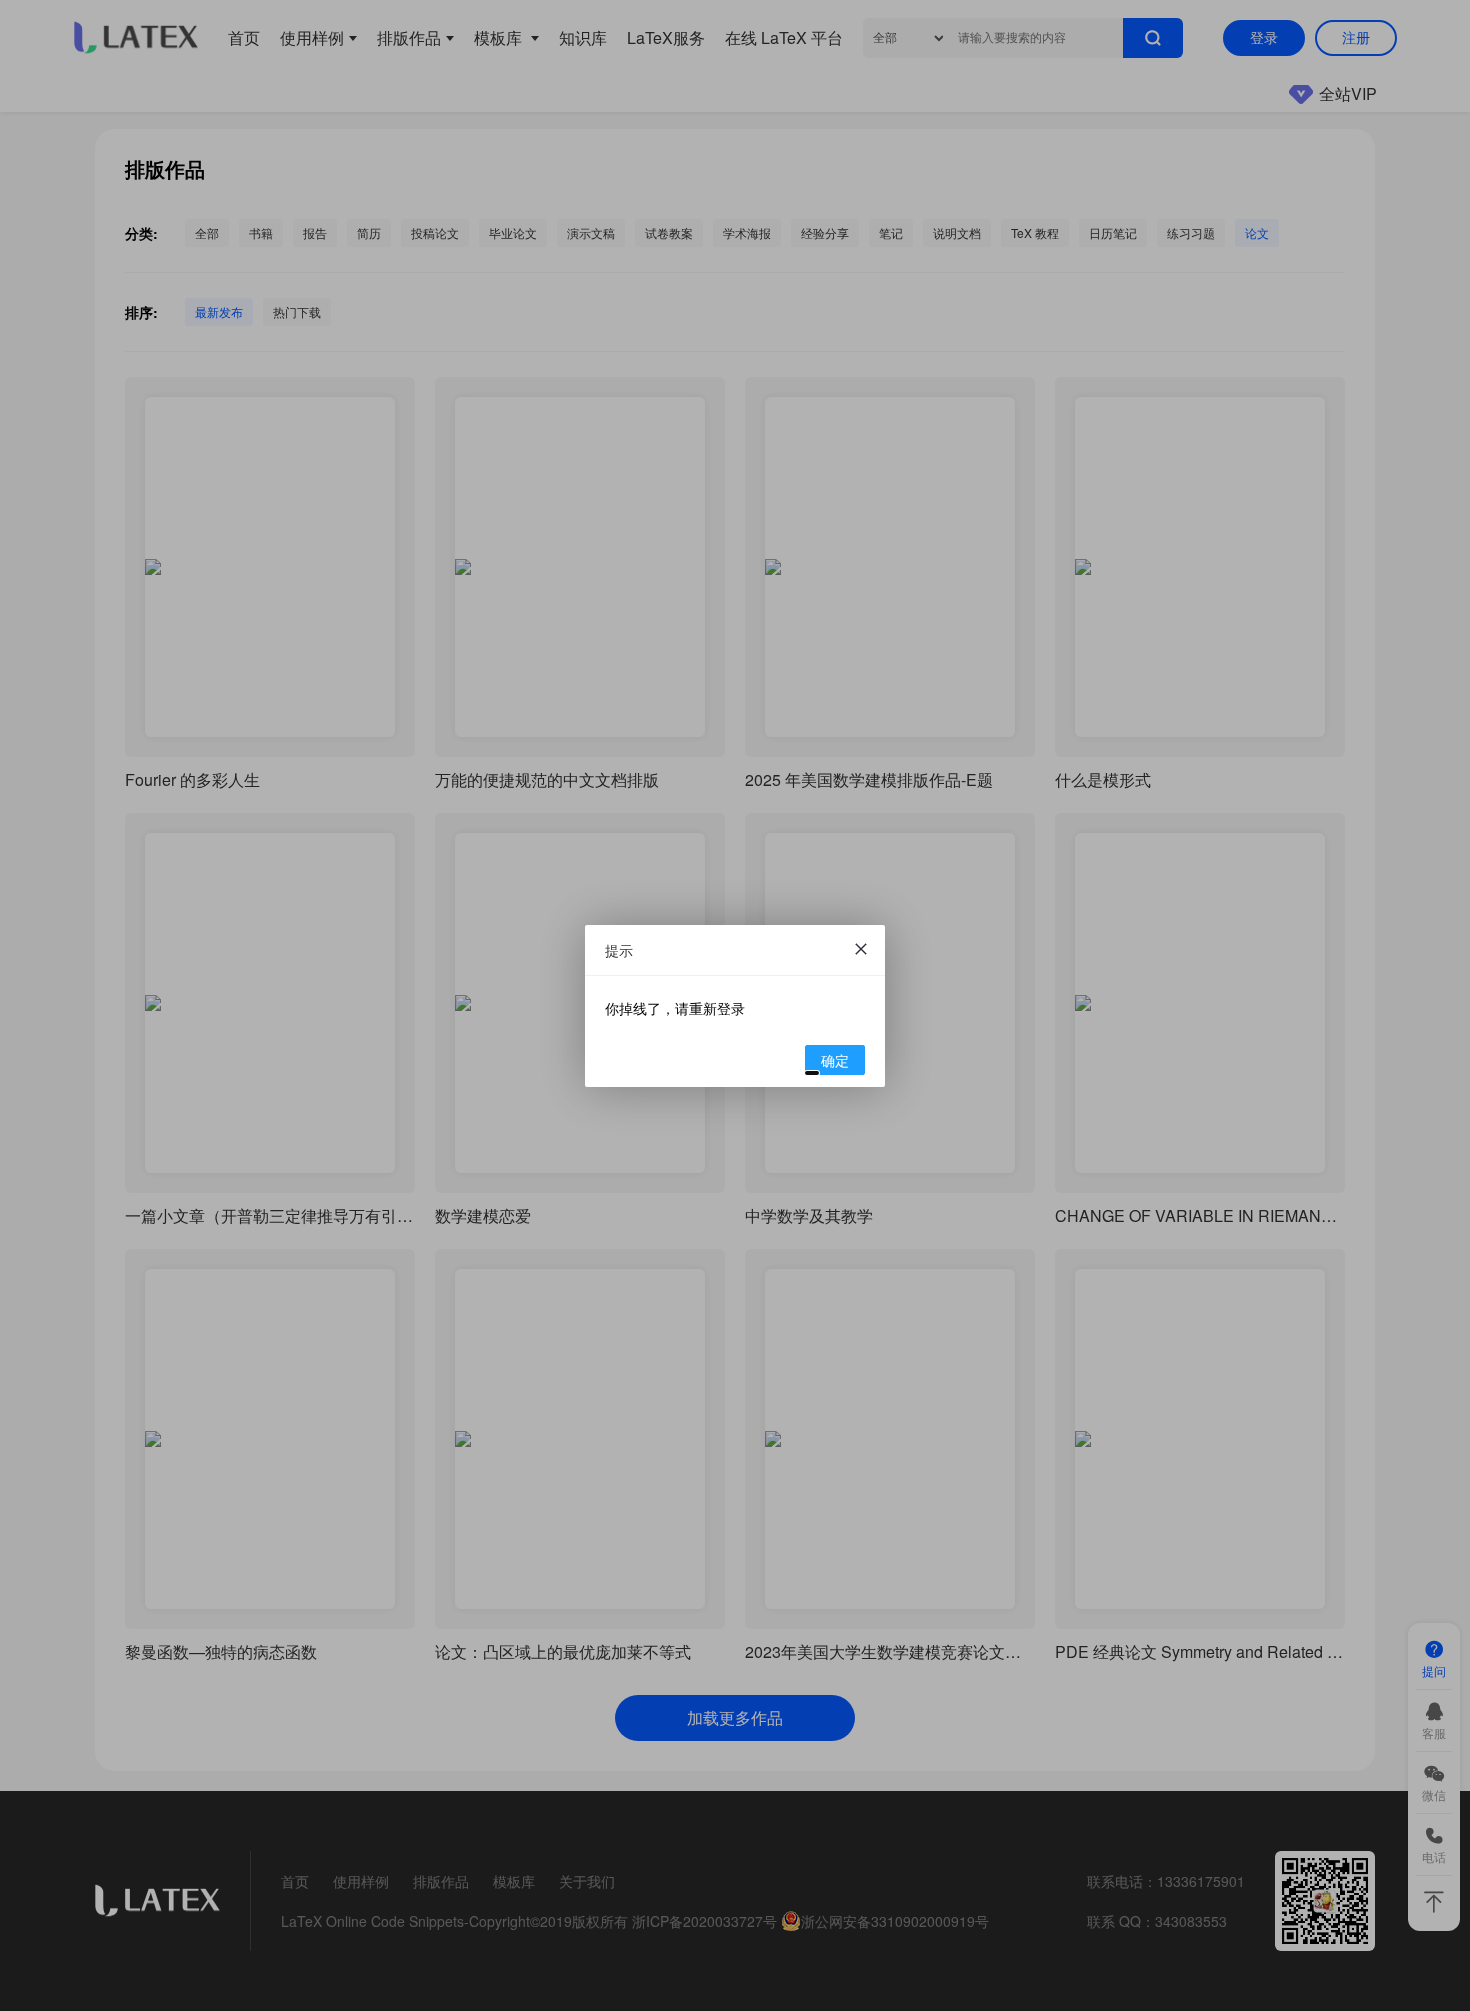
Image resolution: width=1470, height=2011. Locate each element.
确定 (835, 1060)
